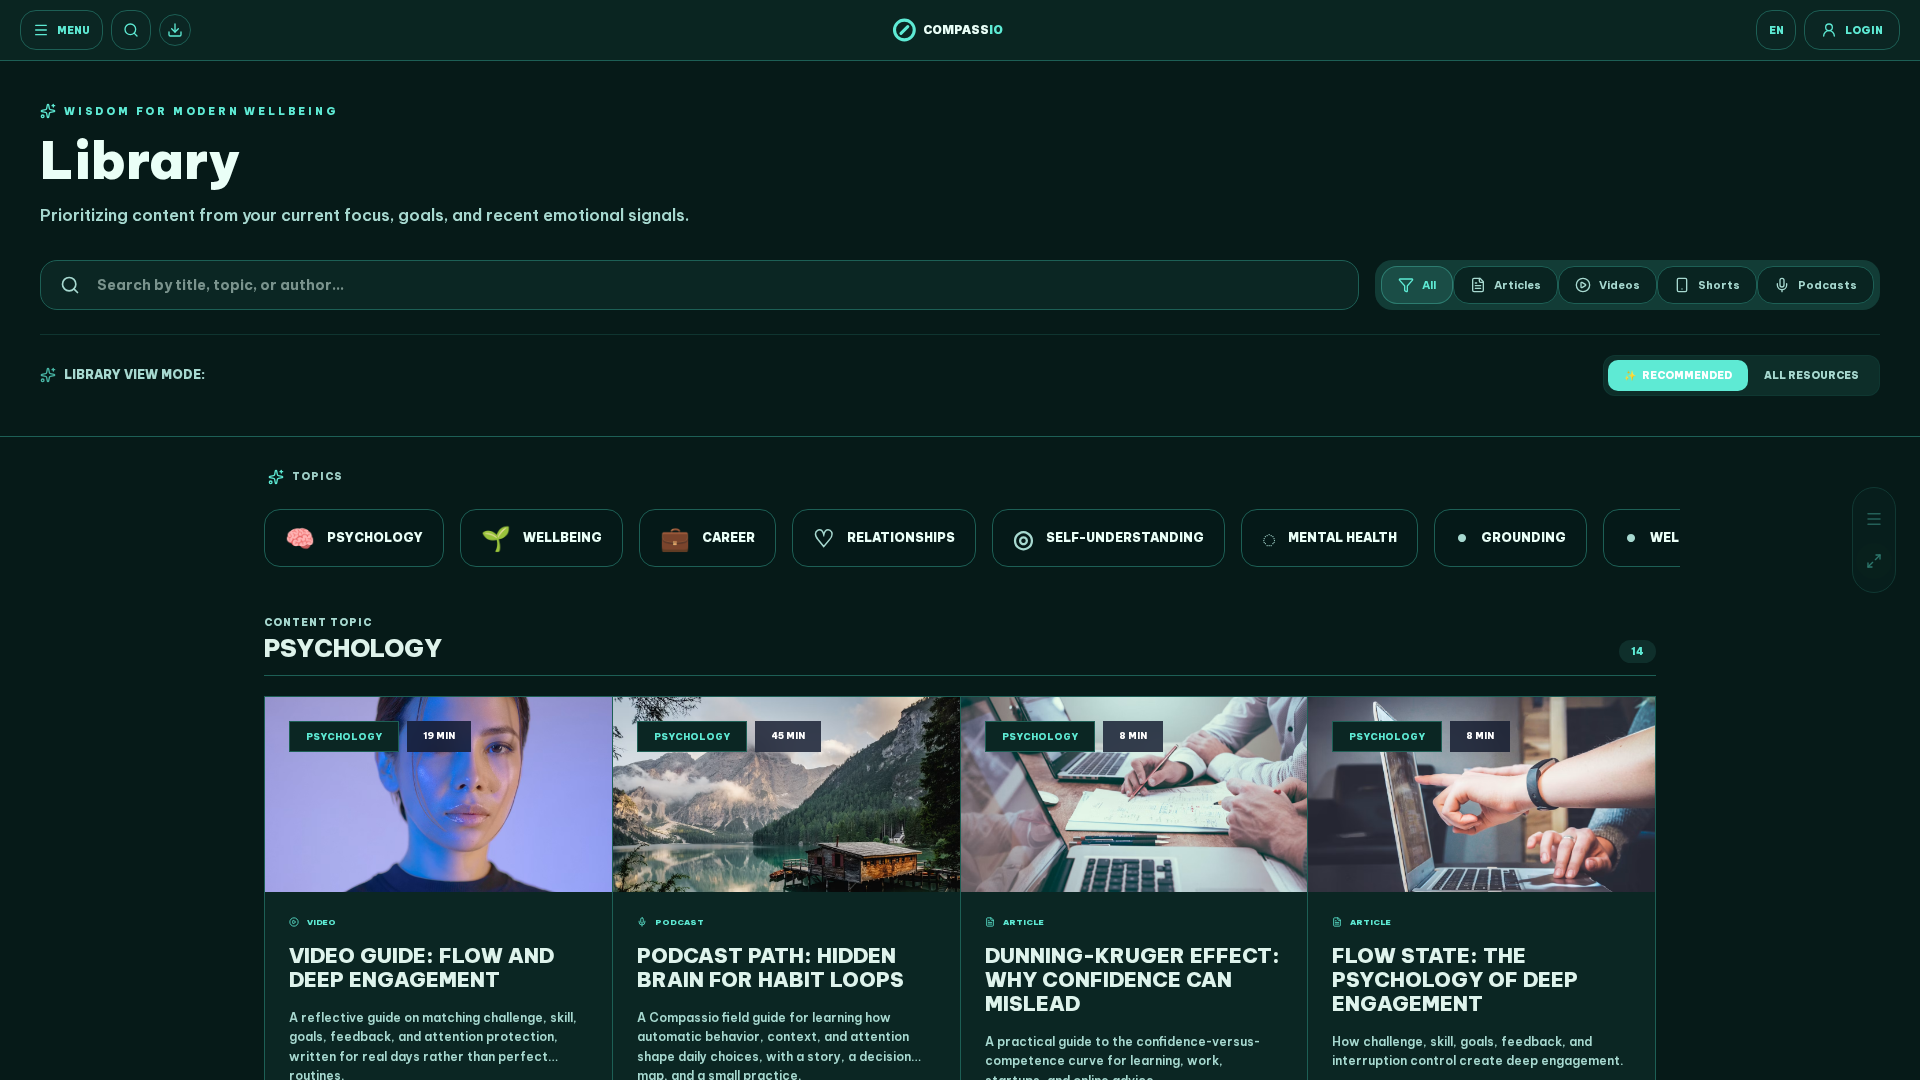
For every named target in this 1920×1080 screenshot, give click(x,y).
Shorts (1719, 285)
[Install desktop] (175, 30)
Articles (1517, 285)
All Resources (1811, 375)
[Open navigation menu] (1874, 519)
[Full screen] (1874, 561)
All (1429, 285)
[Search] (131, 30)
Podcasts (1827, 285)
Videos (1619, 285)
